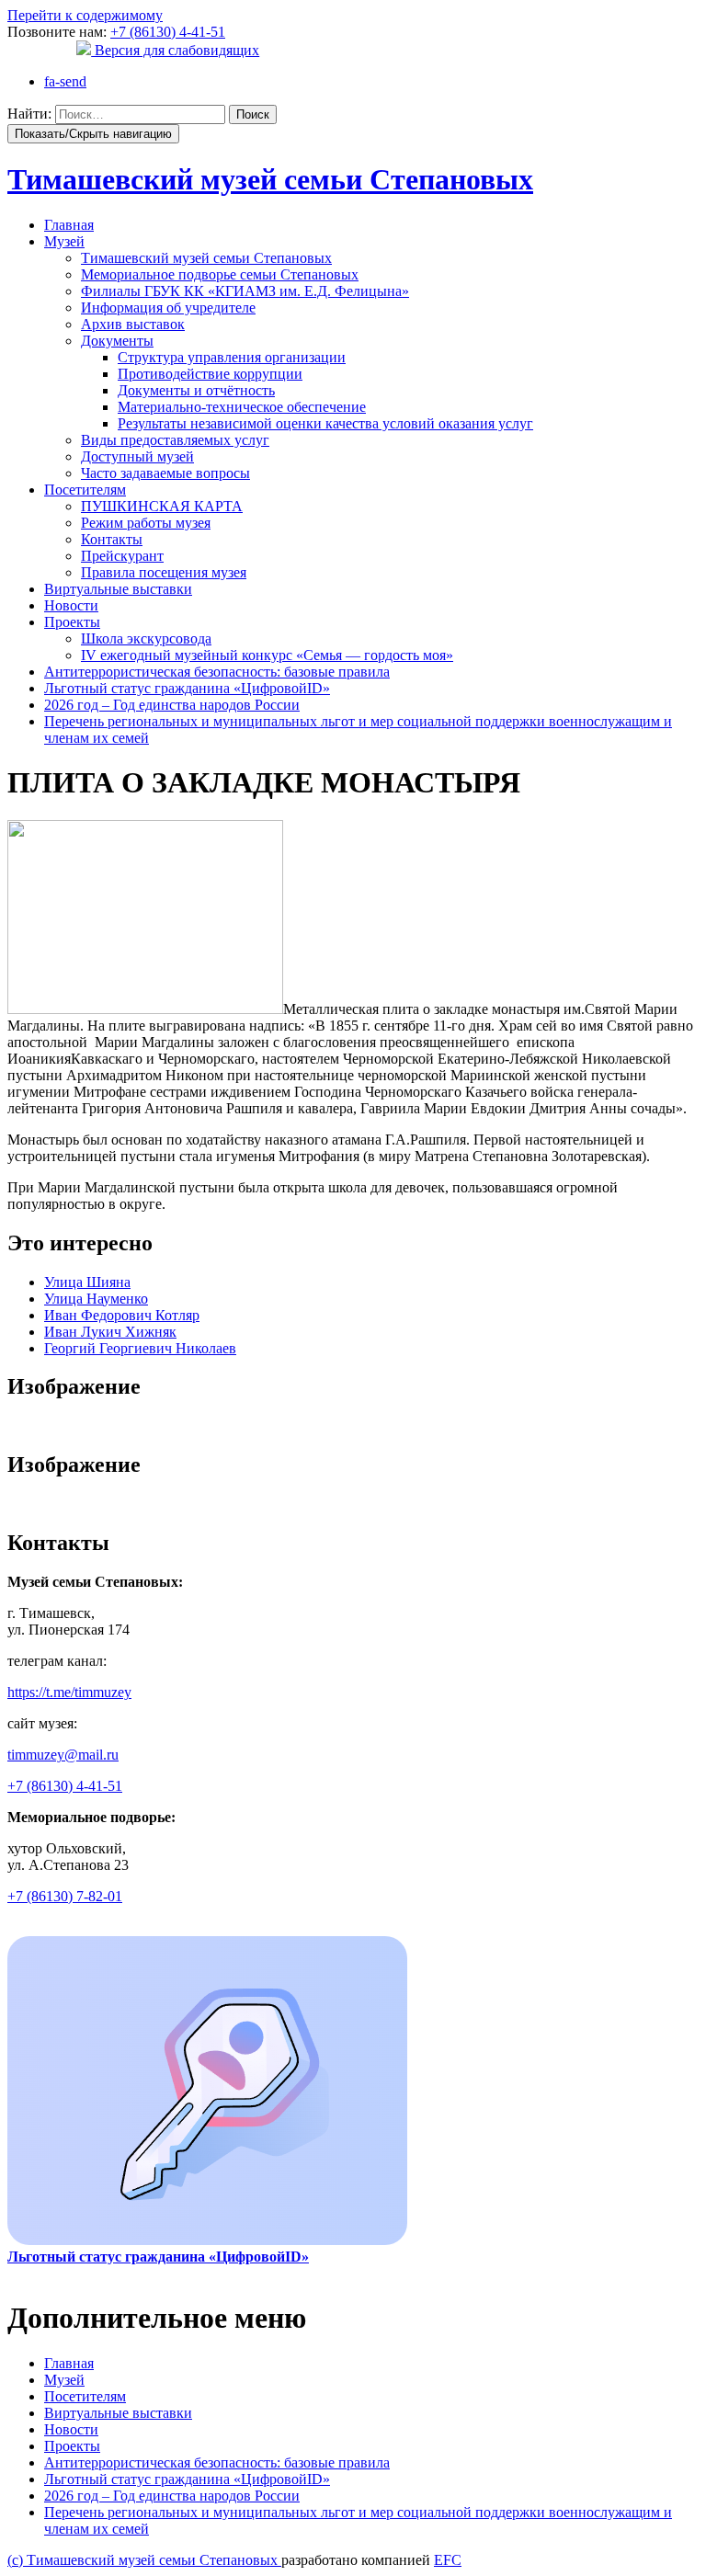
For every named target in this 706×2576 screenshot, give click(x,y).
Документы (117, 341)
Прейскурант (122, 556)
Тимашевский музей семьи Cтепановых (270, 179)
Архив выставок (133, 324)
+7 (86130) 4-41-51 (168, 32)
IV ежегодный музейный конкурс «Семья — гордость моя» (267, 655)
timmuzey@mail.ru (63, 1755)
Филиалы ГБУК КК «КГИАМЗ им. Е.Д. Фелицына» (245, 291)
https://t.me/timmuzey (69, 1692)
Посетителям (85, 490)
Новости (71, 605)
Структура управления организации (232, 357)
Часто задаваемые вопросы (165, 473)
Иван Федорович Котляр (122, 1315)
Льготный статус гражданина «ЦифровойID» (187, 688)
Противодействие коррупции (210, 374)
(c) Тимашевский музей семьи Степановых (144, 2560)
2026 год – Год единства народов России (172, 705)
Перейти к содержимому (85, 15)
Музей (64, 241)
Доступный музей (137, 456)
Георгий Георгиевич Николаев (140, 1348)
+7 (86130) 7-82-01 (65, 1896)
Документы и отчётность (196, 390)
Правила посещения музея (164, 572)
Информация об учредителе (168, 308)
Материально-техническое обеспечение (242, 407)
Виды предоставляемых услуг (175, 440)
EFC (448, 2560)
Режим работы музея (146, 523)
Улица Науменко (96, 1299)
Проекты (72, 622)
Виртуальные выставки (118, 589)
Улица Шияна (87, 1282)
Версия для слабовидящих (175, 50)
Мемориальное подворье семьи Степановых (220, 274)
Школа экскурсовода (146, 638)
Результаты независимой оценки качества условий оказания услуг (325, 423)
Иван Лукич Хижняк (110, 1332)
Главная (69, 225)
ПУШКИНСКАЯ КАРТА (162, 506)
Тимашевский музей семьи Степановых (206, 258)
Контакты (112, 539)
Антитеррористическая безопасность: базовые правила (217, 672)
